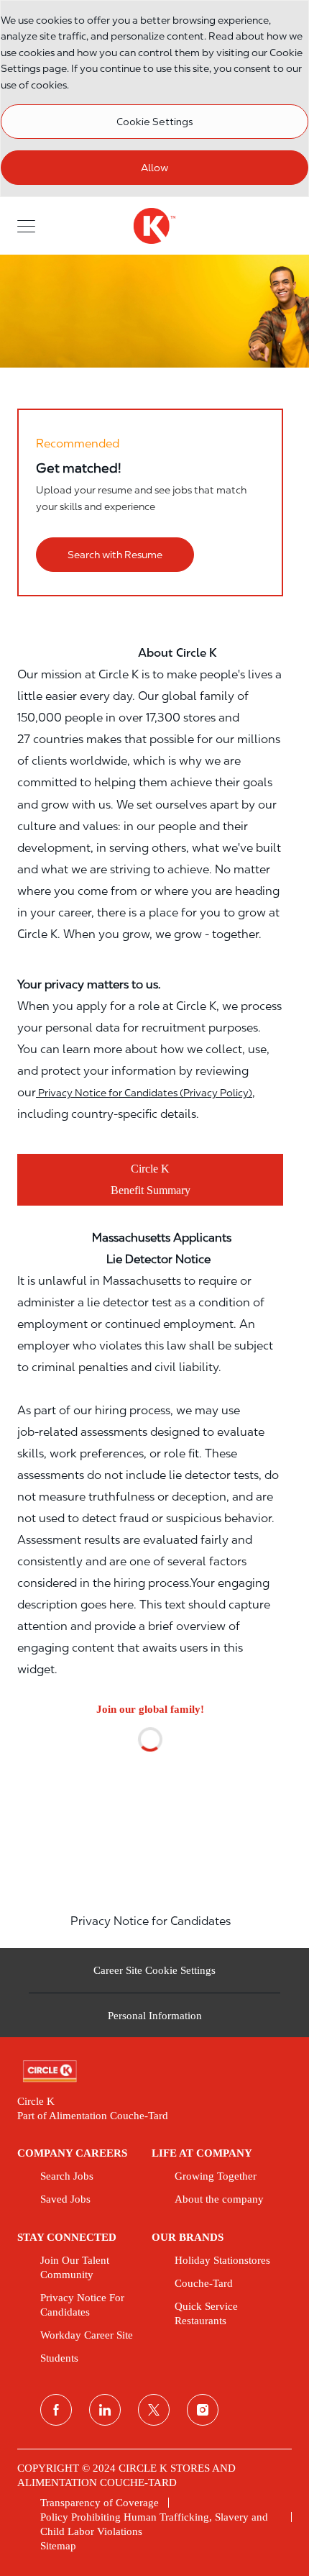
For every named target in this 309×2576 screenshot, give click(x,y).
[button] (26, 226)
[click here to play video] (150, 1793)
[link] (154, 2071)
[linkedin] (105, 2410)
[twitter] (154, 2410)
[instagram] (203, 2410)
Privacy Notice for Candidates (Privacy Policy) (144, 1093)
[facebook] (56, 2410)
